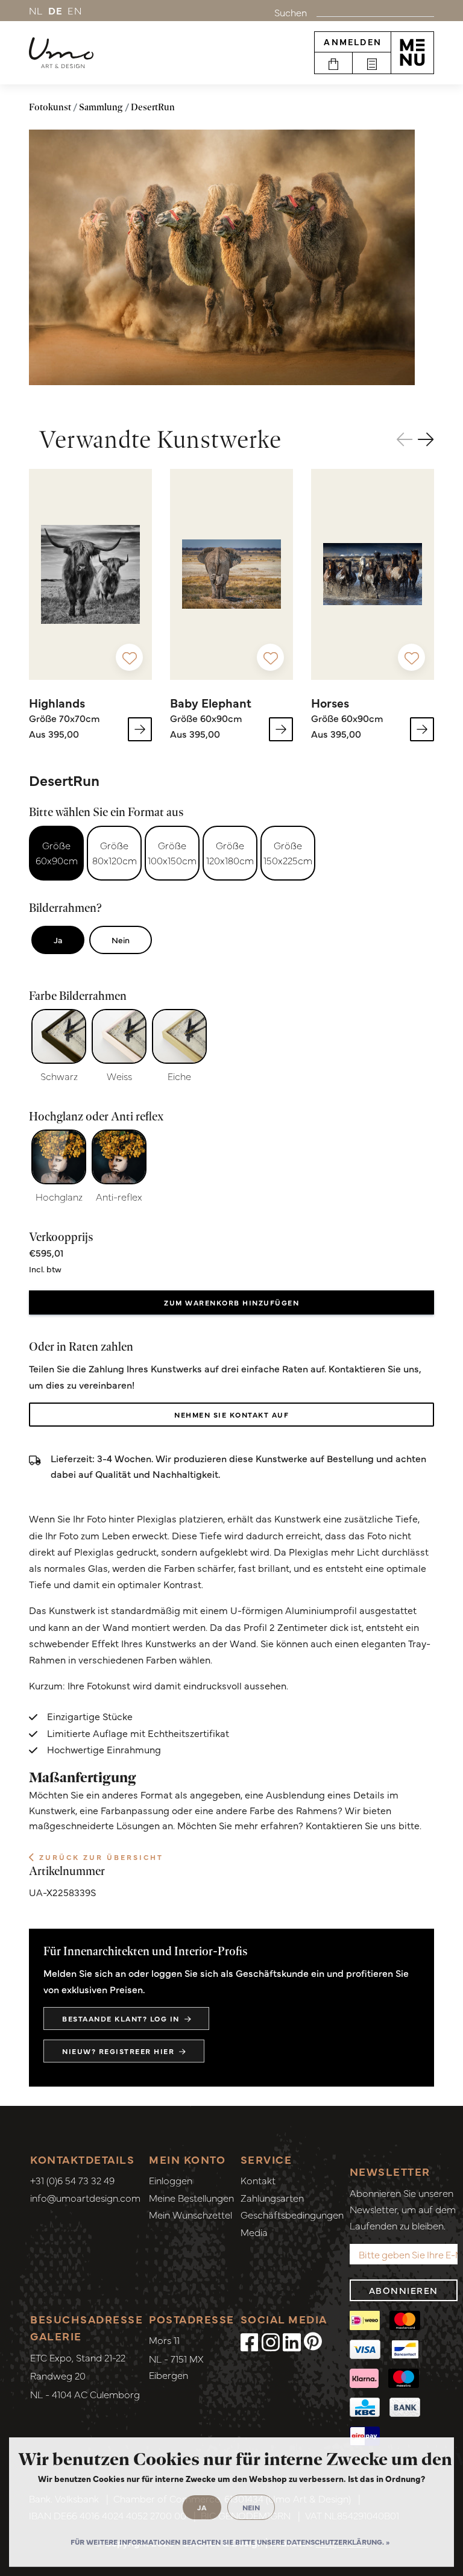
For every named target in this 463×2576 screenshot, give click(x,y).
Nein (121, 940)
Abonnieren (404, 2290)
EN (75, 10)
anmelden (353, 42)
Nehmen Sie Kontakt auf (231, 1415)
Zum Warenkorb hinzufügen (231, 1302)
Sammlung (101, 107)
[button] (426, 439)
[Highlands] (90, 574)
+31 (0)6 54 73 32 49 (72, 2180)
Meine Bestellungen (191, 2197)
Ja (58, 940)
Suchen (291, 12)
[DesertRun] (222, 257)
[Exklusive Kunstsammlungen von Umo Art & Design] (61, 53)
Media (254, 2232)
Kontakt (258, 2180)
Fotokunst (50, 107)
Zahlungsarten (272, 2197)
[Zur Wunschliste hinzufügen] (129, 657)
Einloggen (171, 2180)
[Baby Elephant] (231, 574)
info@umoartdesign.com (85, 2197)
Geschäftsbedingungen (292, 2214)
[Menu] (412, 52)
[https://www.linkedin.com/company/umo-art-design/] (292, 2341)
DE (56, 10)
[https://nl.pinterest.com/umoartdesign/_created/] (313, 2341)
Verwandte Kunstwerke (160, 439)
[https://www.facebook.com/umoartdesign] (250, 2341)
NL (36, 10)
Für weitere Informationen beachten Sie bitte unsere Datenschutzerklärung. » (230, 2542)
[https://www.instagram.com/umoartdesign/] (271, 2341)
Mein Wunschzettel (191, 2214)
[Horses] (373, 574)
